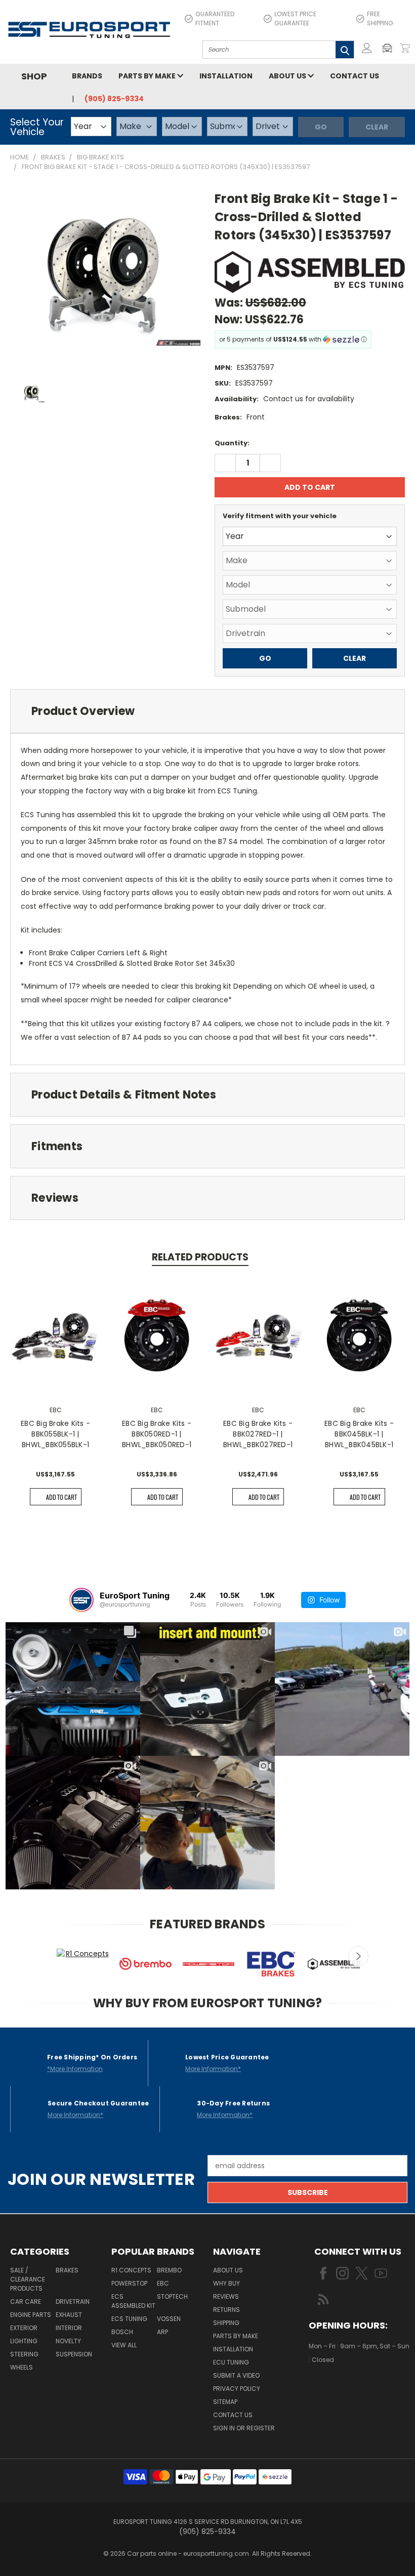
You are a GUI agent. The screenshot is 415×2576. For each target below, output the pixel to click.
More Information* (213, 2069)
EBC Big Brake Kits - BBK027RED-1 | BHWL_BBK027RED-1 (258, 1434)
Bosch (122, 2332)
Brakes (67, 2270)
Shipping (226, 2323)
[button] (390, 48)
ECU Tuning (231, 2362)
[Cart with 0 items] (405, 48)
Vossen (169, 2319)
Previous (54, 1956)
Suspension (74, 2354)
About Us (288, 76)
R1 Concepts (131, 2270)
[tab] (207, 711)
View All (124, 2345)
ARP (162, 2332)
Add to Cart (61, 1497)
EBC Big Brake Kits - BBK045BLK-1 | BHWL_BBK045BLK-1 (359, 1434)
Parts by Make (148, 76)
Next (358, 1956)
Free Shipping (380, 18)
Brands (87, 76)
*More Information (75, 2069)
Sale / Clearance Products (28, 2279)
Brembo (169, 2270)
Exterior (24, 2328)
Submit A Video (236, 2375)
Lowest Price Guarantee (295, 18)
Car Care (26, 2301)
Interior (69, 2328)
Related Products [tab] (200, 1257)
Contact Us (355, 76)
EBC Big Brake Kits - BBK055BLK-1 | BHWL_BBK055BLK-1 (55, 1434)
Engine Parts (31, 2315)
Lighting (24, 2341)
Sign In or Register (244, 2428)
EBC (163, 2283)
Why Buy (226, 2283)
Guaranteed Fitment (215, 18)
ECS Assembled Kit (133, 2301)
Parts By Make (236, 2336)
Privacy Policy (237, 2389)
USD (343, 2390)
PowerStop (129, 2283)
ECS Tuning (129, 2319)
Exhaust (69, 2315)
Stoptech (172, 2296)
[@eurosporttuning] (81, 1600)
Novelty (68, 2341)
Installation (226, 76)
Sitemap (225, 2402)
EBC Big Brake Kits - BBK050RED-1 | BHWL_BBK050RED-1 (157, 1434)
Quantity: (232, 443)
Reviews (226, 2296)
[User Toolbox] (367, 48)
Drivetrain (73, 2301)
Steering (24, 2354)
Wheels (22, 2367)
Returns (226, 2310)
